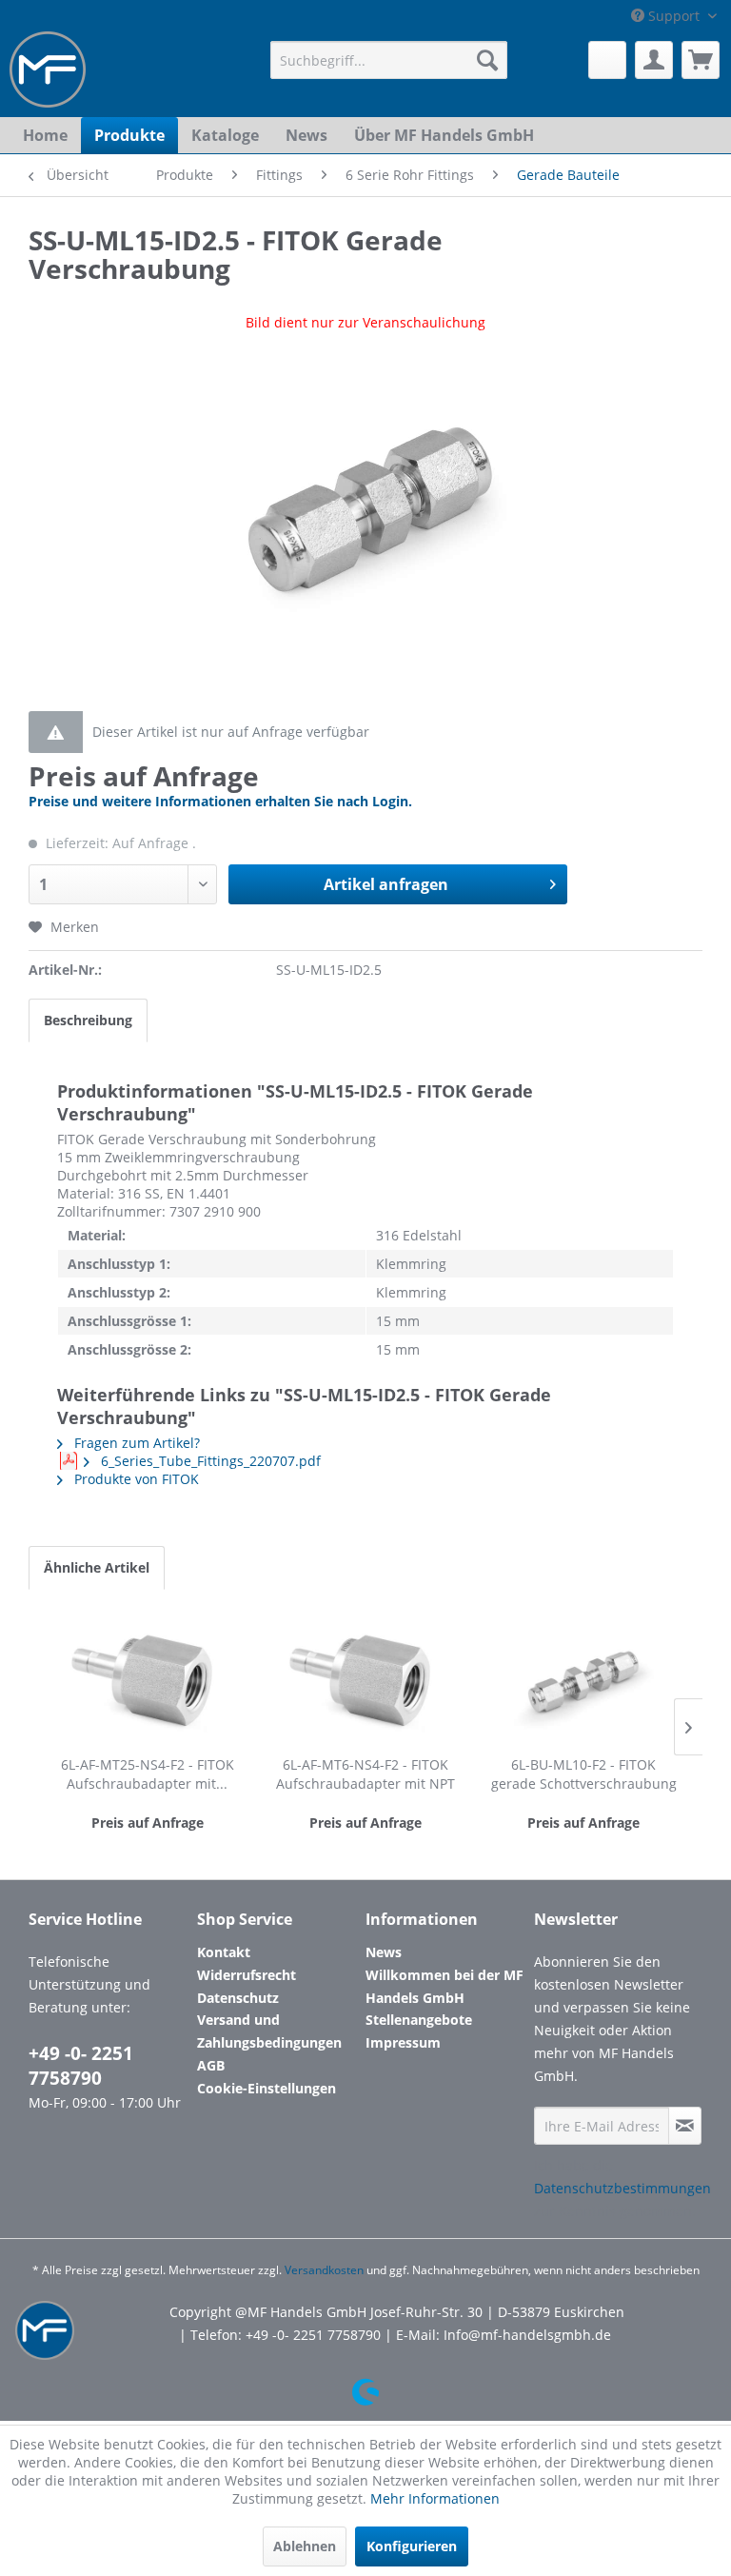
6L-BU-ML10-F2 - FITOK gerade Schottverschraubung (584, 1774)
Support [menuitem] (674, 16)
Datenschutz (238, 1998)
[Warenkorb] (701, 60)
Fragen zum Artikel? (135, 1443)
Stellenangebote (419, 2020)
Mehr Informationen (435, 2498)
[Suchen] (487, 60)
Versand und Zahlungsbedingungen (269, 2031)
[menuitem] (389, 60)
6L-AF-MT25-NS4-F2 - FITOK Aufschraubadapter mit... (148, 1774)
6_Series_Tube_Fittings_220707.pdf (209, 1461)
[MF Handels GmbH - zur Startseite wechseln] (48, 69)
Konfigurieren (412, 2546)
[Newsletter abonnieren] (685, 2126)
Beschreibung (88, 1020)
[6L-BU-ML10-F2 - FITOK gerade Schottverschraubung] (584, 1679)
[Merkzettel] (607, 60)
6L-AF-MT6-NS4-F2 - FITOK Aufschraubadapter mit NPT (365, 1774)
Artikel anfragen (386, 884)
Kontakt (224, 1952)
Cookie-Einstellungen (267, 2088)
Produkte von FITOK (135, 1479)
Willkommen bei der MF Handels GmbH (445, 1986)
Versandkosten (324, 2270)
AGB (211, 2065)
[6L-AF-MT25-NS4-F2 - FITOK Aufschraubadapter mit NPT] (147, 1679)
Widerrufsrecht (247, 1975)
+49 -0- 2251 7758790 (81, 2066)
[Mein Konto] (654, 60)
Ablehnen (305, 2546)
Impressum (403, 2042)
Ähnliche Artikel (97, 1567)
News (384, 1952)
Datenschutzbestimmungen (622, 2188)
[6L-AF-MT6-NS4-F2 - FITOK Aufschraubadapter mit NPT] (365, 1679)
